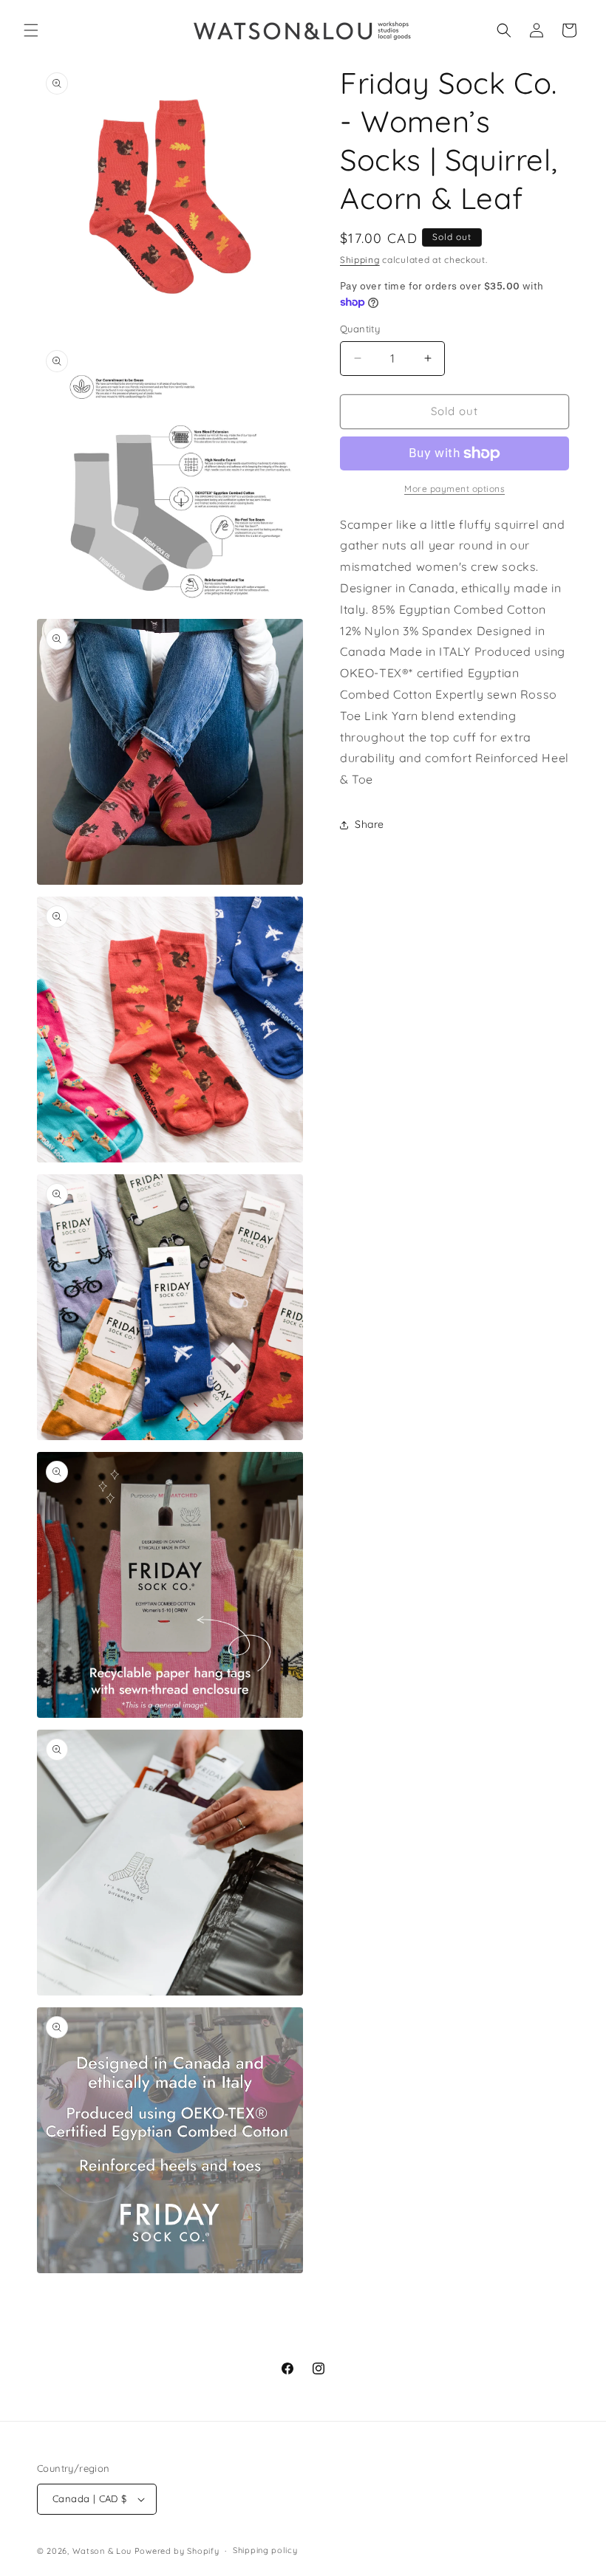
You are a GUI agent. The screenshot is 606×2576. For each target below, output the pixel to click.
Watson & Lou (102, 2551)
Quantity (360, 329)
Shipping (360, 260)
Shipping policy (265, 2550)
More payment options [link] (454, 489)
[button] (31, 30)
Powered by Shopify (177, 2551)
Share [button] (370, 824)
